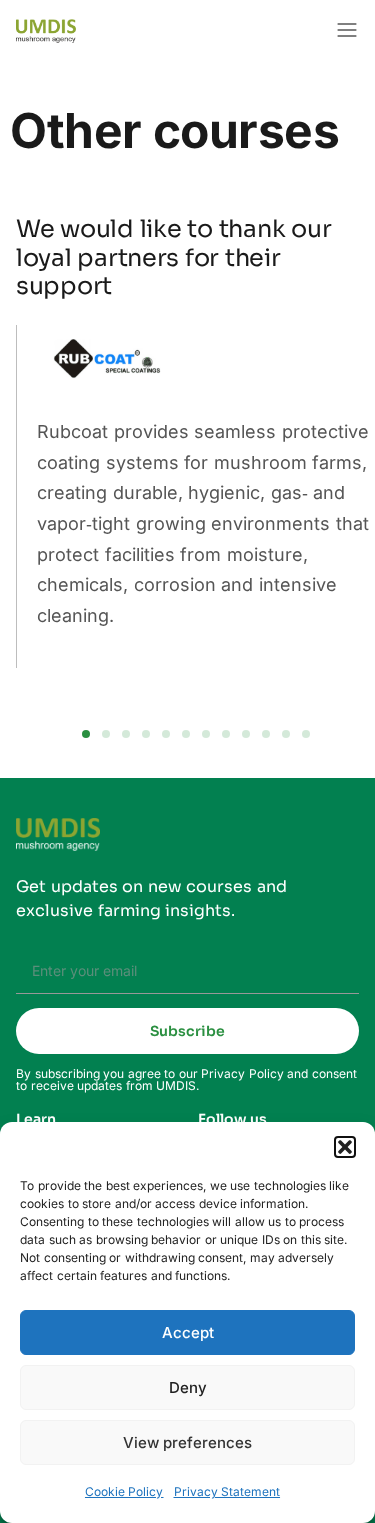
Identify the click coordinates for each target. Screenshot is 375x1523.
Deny (188, 1387)
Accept (188, 1332)
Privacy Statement (227, 1491)
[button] (345, 1147)
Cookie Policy (124, 1491)
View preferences (187, 1442)
